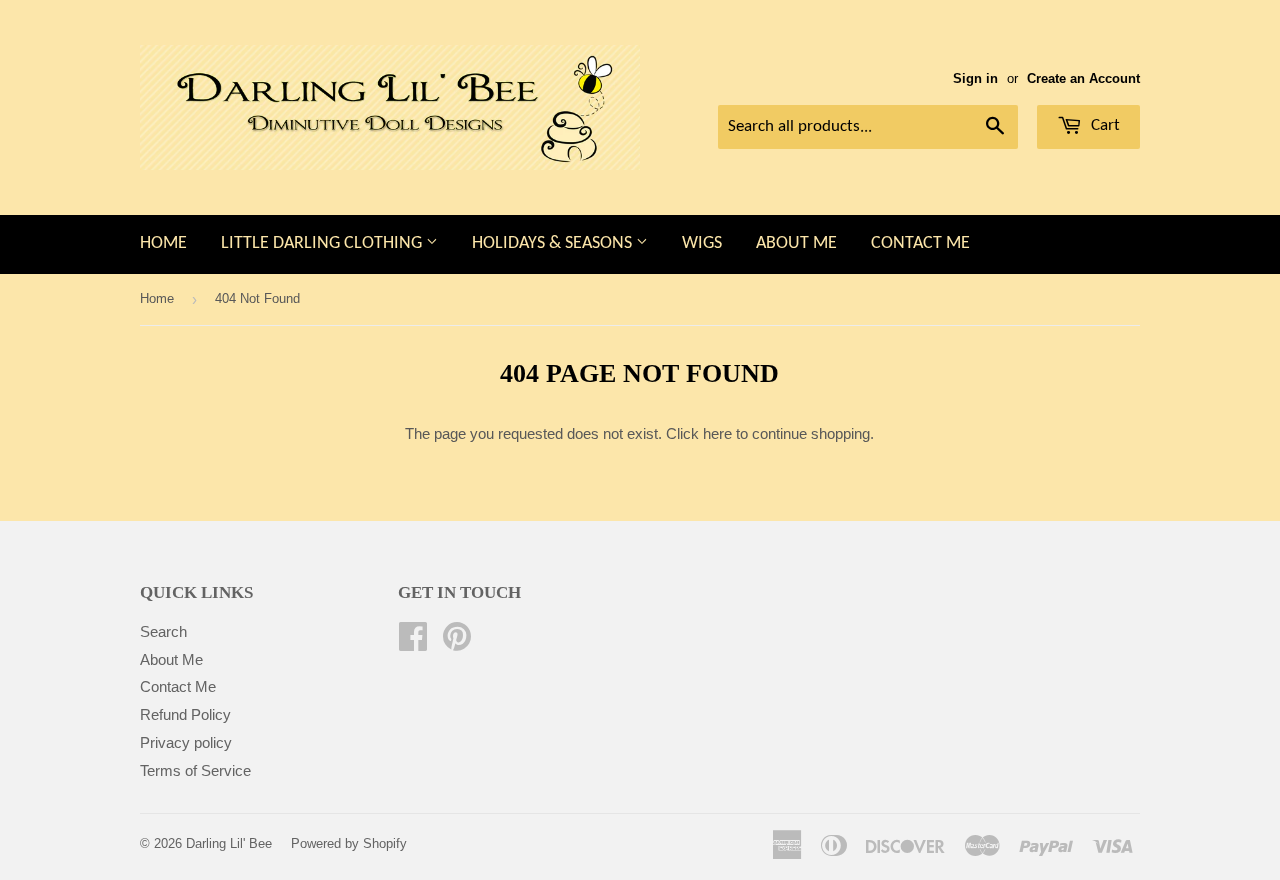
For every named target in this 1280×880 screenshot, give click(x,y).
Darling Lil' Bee (229, 843)
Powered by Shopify (349, 843)
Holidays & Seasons (554, 243)
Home (163, 243)
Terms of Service (195, 770)
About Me (796, 243)
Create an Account (1083, 78)
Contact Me (920, 243)
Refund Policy (185, 714)
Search (163, 631)
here (717, 433)
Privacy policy (186, 742)
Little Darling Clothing (323, 243)
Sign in (975, 78)
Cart (1103, 125)
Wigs (702, 243)
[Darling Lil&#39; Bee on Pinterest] (457, 642)
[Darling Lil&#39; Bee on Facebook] (413, 642)
